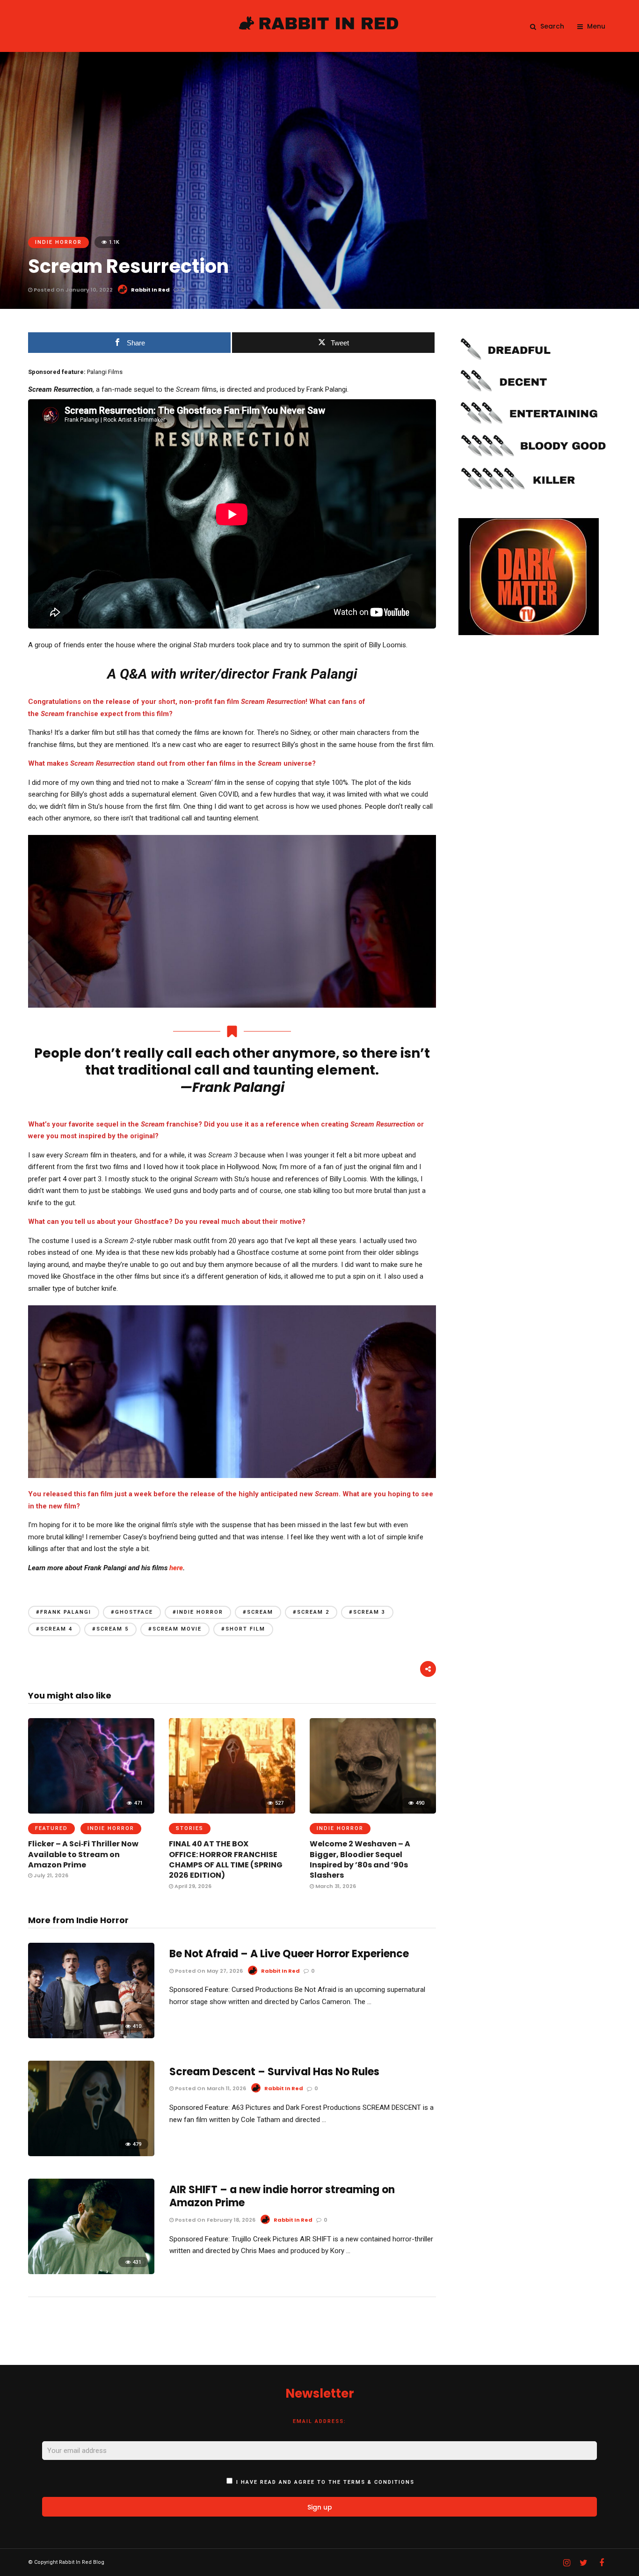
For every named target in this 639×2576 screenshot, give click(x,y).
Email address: (319, 2421)
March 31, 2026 (335, 1886)
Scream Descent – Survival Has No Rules (274, 2072)
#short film (243, 1629)
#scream (258, 1612)
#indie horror (198, 1612)
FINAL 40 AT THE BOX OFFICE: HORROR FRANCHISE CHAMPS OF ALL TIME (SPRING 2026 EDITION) (226, 1859)
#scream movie (175, 1629)
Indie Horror (58, 242)
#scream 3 (367, 1612)
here (176, 1568)
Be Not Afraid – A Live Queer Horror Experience (289, 1954)
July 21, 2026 (50, 1875)
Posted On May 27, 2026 (208, 1971)
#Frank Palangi (64, 1612)
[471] (91, 1811)
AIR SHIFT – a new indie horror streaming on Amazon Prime (282, 2196)
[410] (91, 2036)
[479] (91, 2154)
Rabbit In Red (150, 290)
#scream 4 (54, 1629)
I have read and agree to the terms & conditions (325, 2482)
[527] (232, 1811)
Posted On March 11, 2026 (210, 2088)
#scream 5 (110, 1629)
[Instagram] (566, 2563)
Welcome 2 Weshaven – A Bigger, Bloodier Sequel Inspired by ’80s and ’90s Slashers (360, 1859)
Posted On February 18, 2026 (214, 2220)
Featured (51, 1828)
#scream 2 (311, 1612)
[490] (373, 1811)
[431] (91, 2272)
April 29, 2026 (192, 1886)
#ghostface (132, 1612)
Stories (190, 1828)
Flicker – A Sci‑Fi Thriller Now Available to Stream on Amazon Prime (83, 1854)
